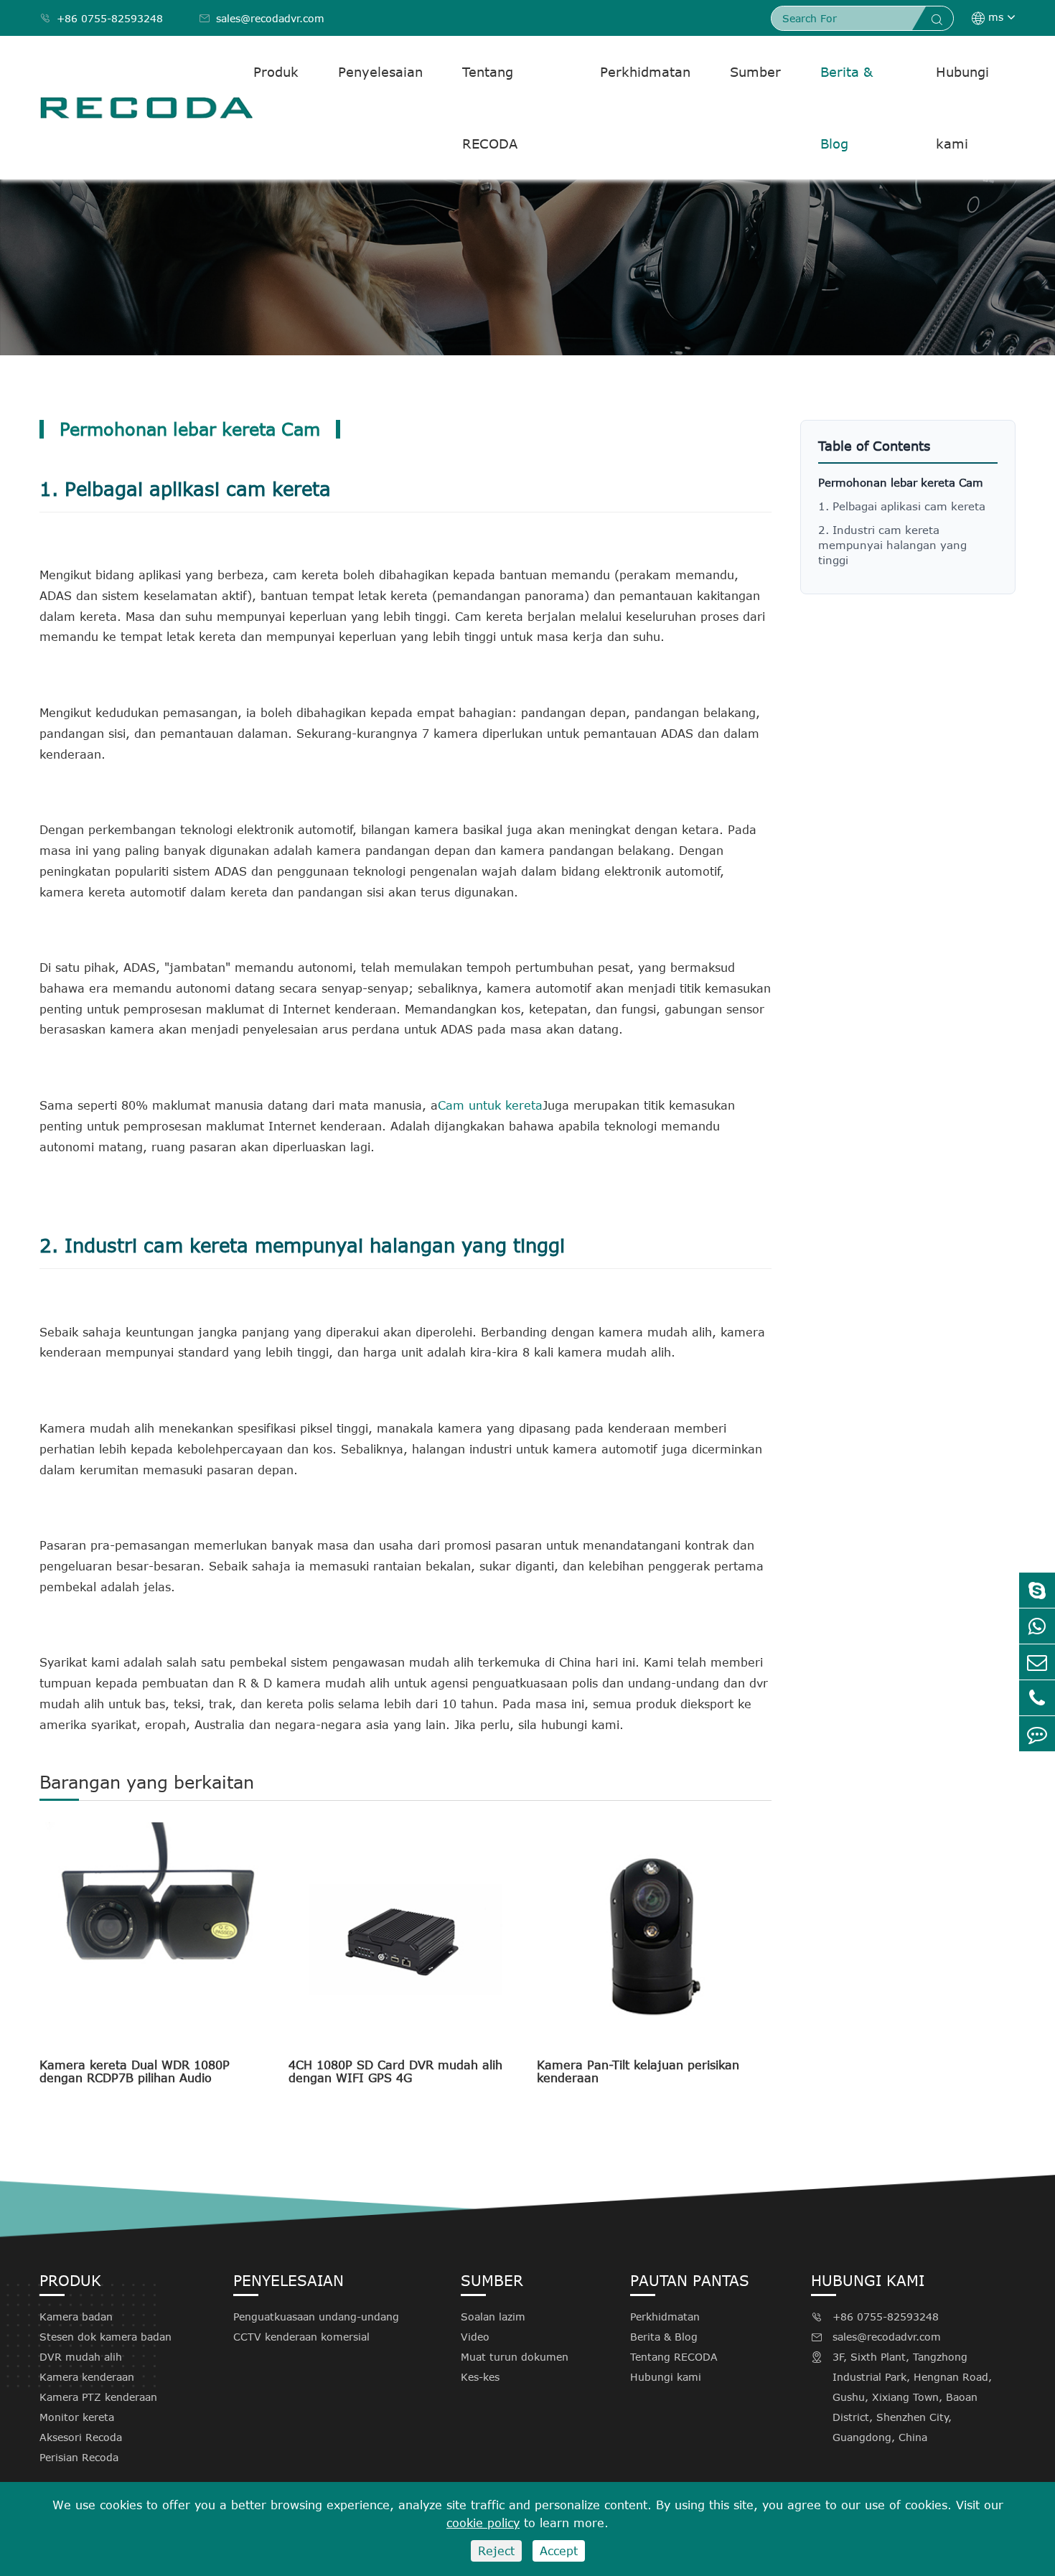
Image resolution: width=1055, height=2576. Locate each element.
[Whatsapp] (1037, 1626)
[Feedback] (1037, 1734)
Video (475, 2337)
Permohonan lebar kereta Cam (901, 482)
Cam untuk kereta (490, 1105)
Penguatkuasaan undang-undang (316, 2317)
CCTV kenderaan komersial (301, 2337)
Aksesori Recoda (81, 2437)
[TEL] (1037, 1698)
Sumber (755, 72)
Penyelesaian (380, 72)
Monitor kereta (77, 2417)
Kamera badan (76, 2317)
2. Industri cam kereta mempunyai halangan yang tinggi (892, 545)
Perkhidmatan (645, 72)
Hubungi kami (962, 108)
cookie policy (483, 2523)
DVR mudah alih (81, 2357)
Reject (496, 2551)
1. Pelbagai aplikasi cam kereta (902, 506)
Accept (559, 2551)
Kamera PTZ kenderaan (98, 2397)
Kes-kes (480, 2377)
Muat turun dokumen (515, 2357)
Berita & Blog (847, 108)
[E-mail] (1037, 1662)
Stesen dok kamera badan (105, 2337)
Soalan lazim (493, 2317)
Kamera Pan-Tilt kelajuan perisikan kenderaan (638, 2071)
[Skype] (1037, 1590)
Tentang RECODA (490, 108)
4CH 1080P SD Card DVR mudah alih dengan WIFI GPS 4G (395, 2071)
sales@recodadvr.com (262, 18)
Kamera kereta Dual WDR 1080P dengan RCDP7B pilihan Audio (135, 2071)
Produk (276, 72)
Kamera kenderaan (87, 2377)
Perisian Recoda (79, 2457)
